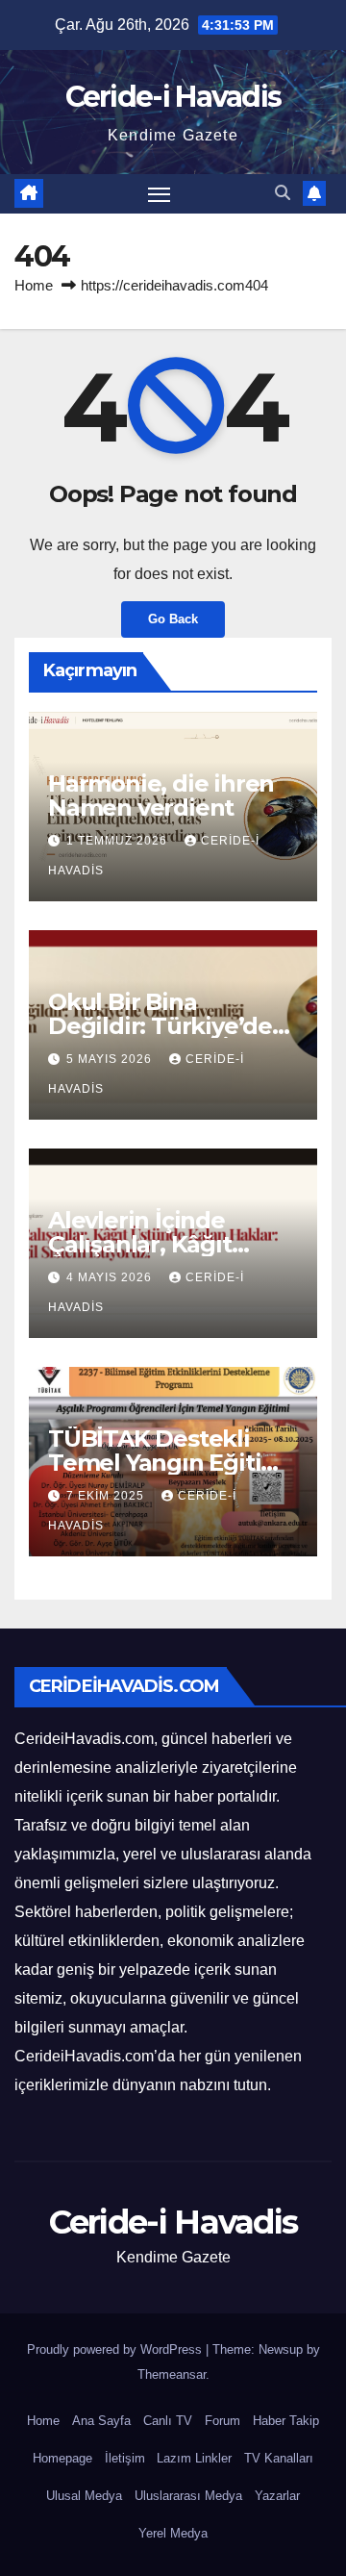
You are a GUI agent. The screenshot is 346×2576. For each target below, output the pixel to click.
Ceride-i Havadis (173, 97)
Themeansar (172, 2374)
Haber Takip (286, 2421)
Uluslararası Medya (188, 2496)
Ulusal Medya (84, 2496)
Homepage (62, 2458)
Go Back (173, 619)
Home (34, 285)
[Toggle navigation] (160, 194)
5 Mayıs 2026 (111, 1059)
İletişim (125, 2458)
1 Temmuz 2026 (119, 841)
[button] (283, 193)
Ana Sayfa (101, 2421)
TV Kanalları (279, 2458)
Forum (222, 2421)
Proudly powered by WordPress (116, 2349)
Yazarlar (277, 2496)
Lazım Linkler (194, 2458)
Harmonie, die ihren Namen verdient (161, 796)
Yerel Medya (173, 2533)
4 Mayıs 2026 (111, 1277)
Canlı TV (168, 2421)
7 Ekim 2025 (107, 1496)
